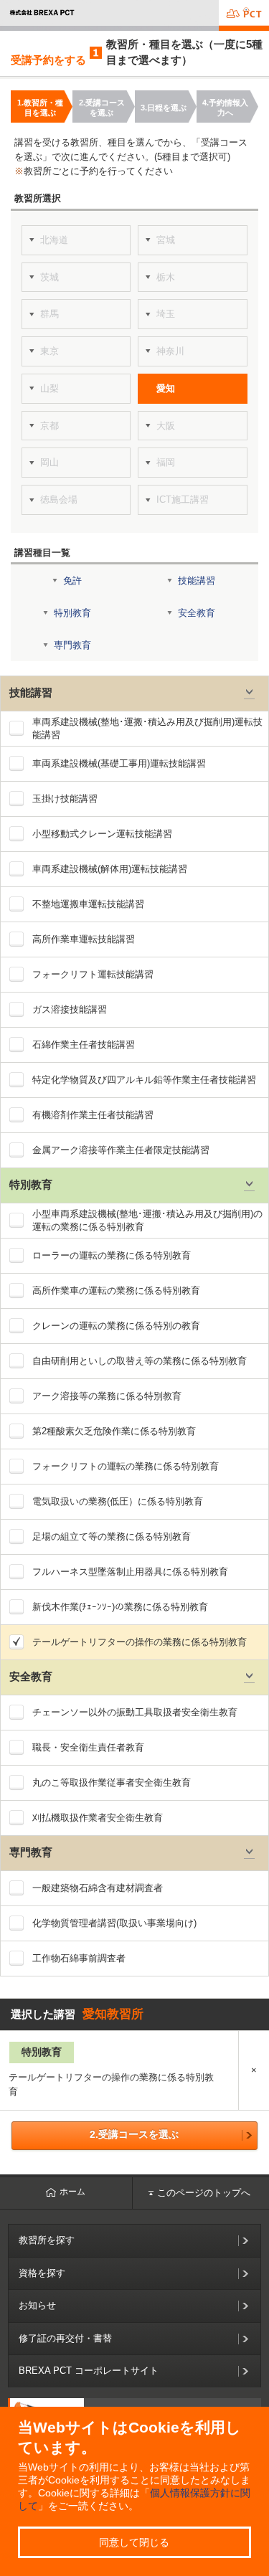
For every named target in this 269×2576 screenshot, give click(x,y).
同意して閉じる (134, 2542)
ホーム (72, 2192)
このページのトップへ (204, 2193)
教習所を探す (47, 2240)
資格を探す (42, 2273)
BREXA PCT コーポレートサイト (89, 2371)
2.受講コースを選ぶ (134, 2134)
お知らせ (37, 2305)
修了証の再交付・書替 (65, 2338)
